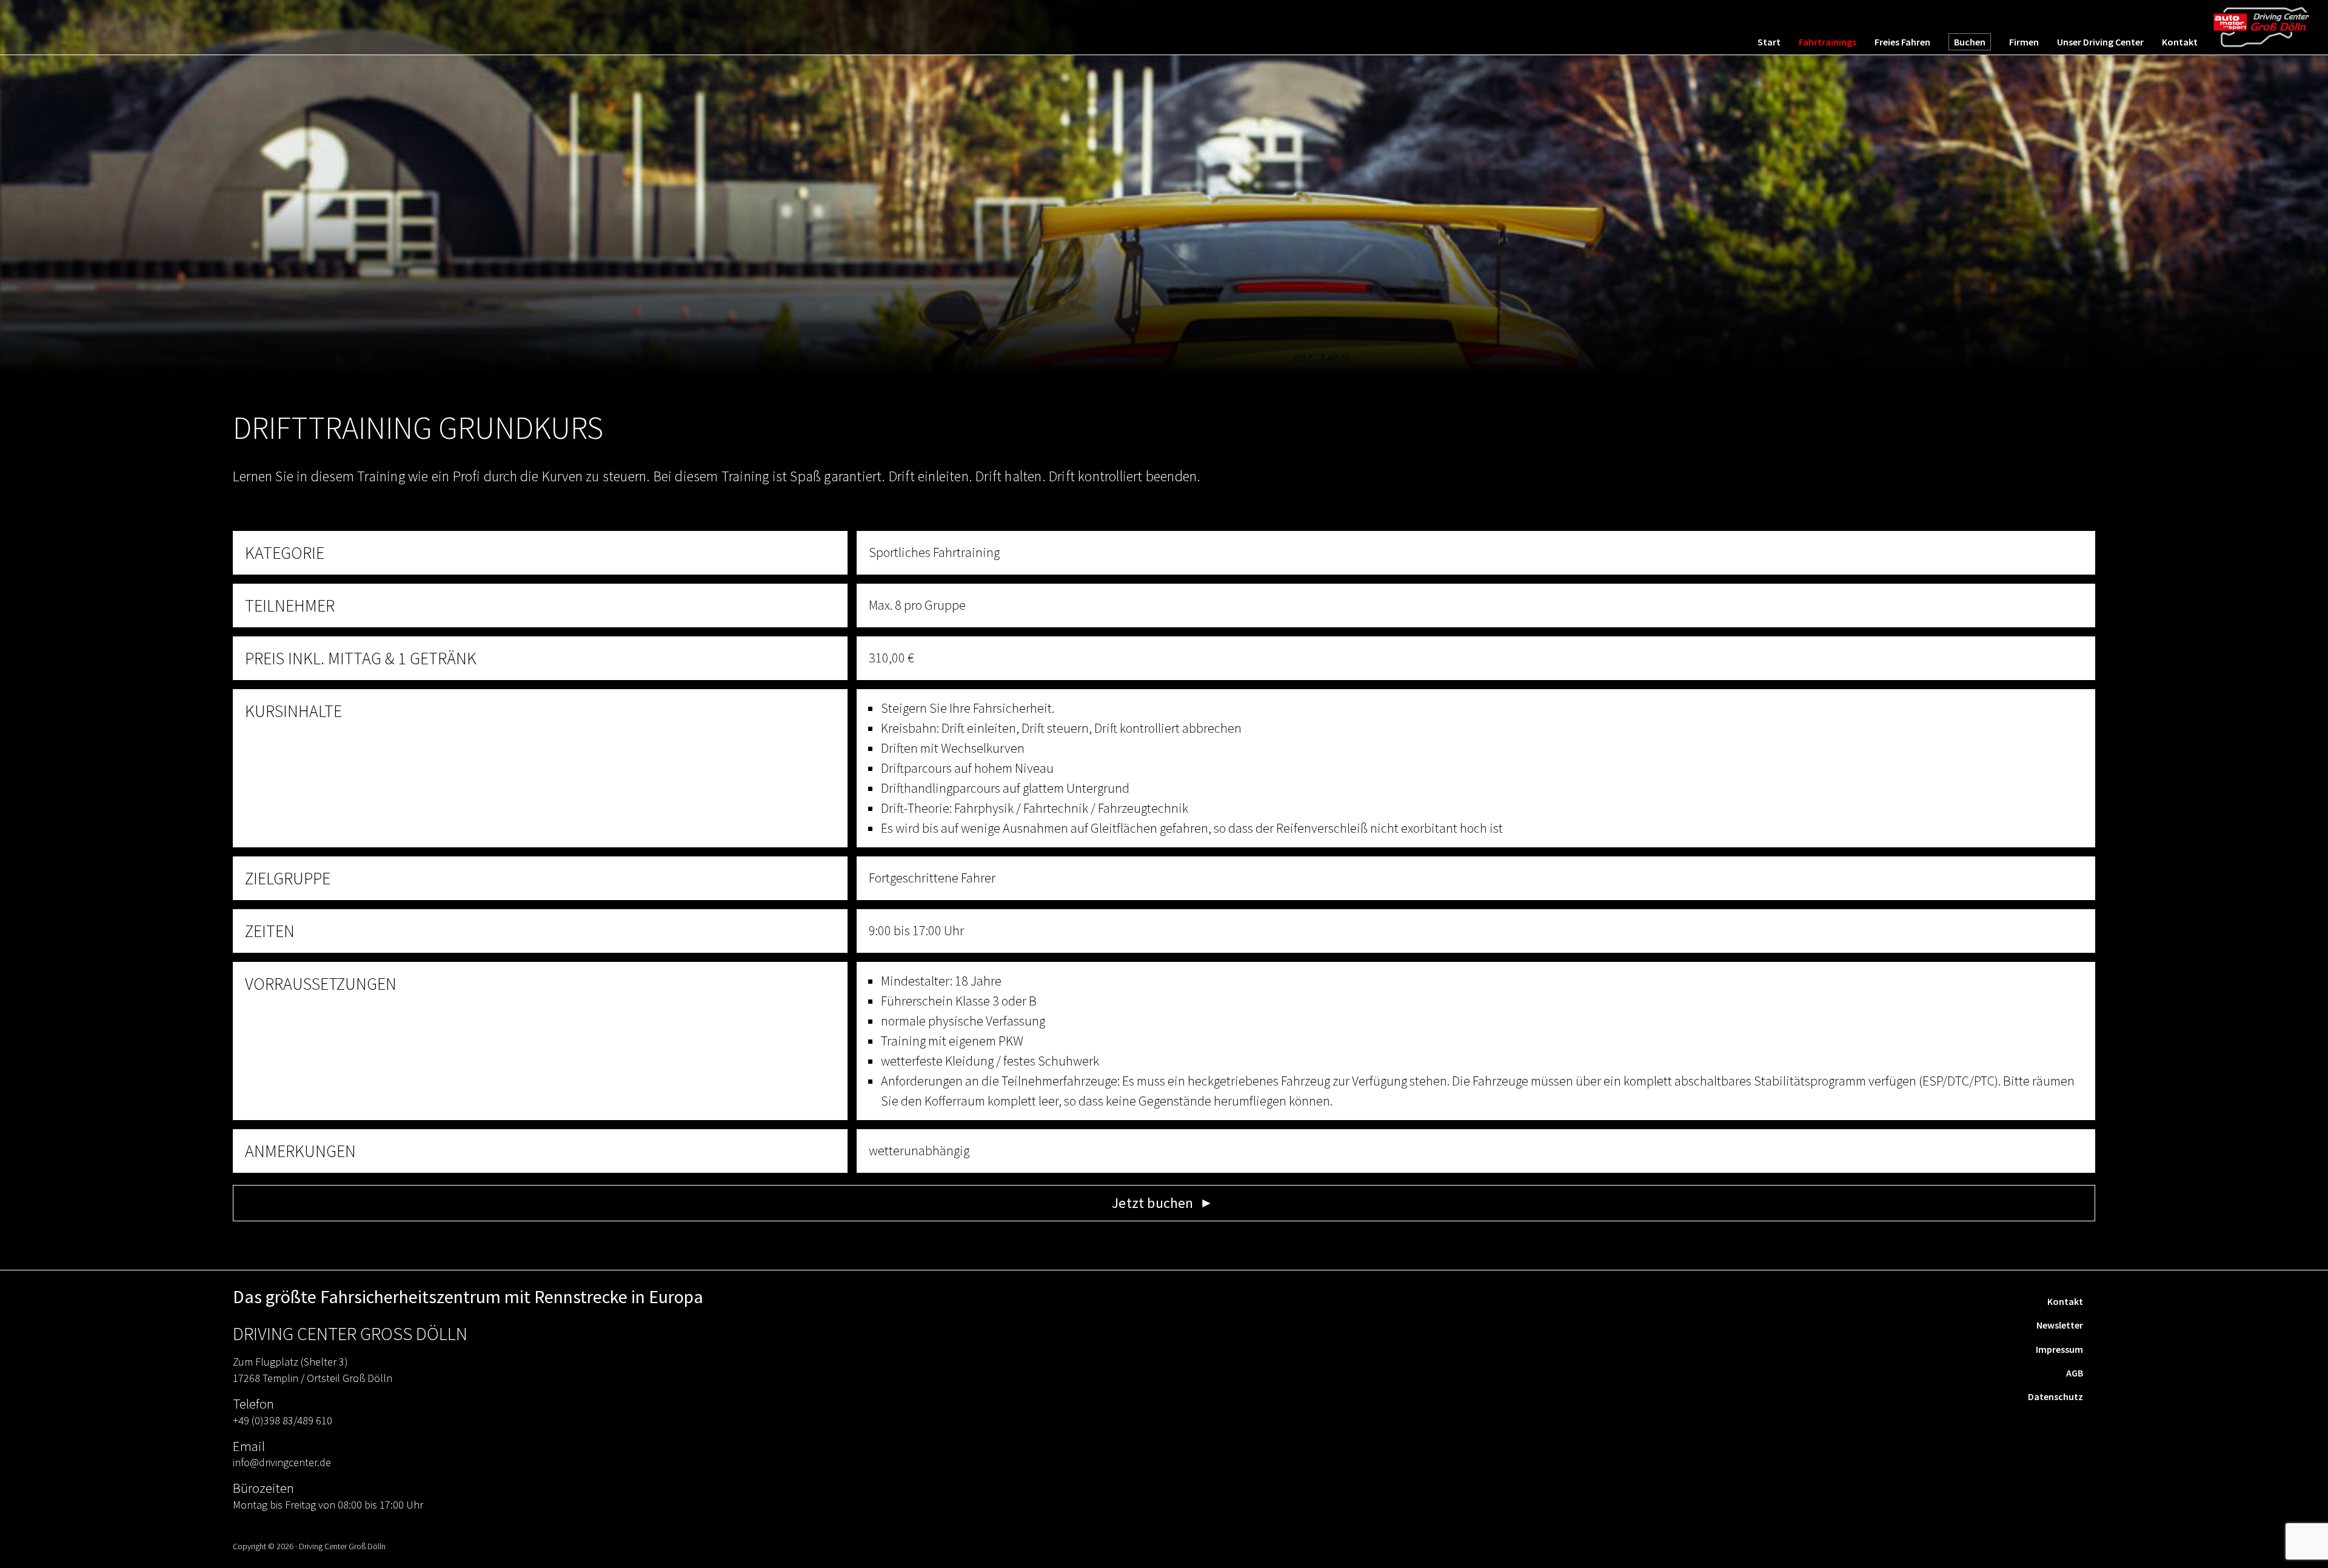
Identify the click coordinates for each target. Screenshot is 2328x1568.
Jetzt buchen (1152, 1203)
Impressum (2059, 1349)
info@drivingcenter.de (282, 1462)
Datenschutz (2055, 1396)
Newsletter (2060, 1325)
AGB (2075, 1373)
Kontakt (2065, 1301)
